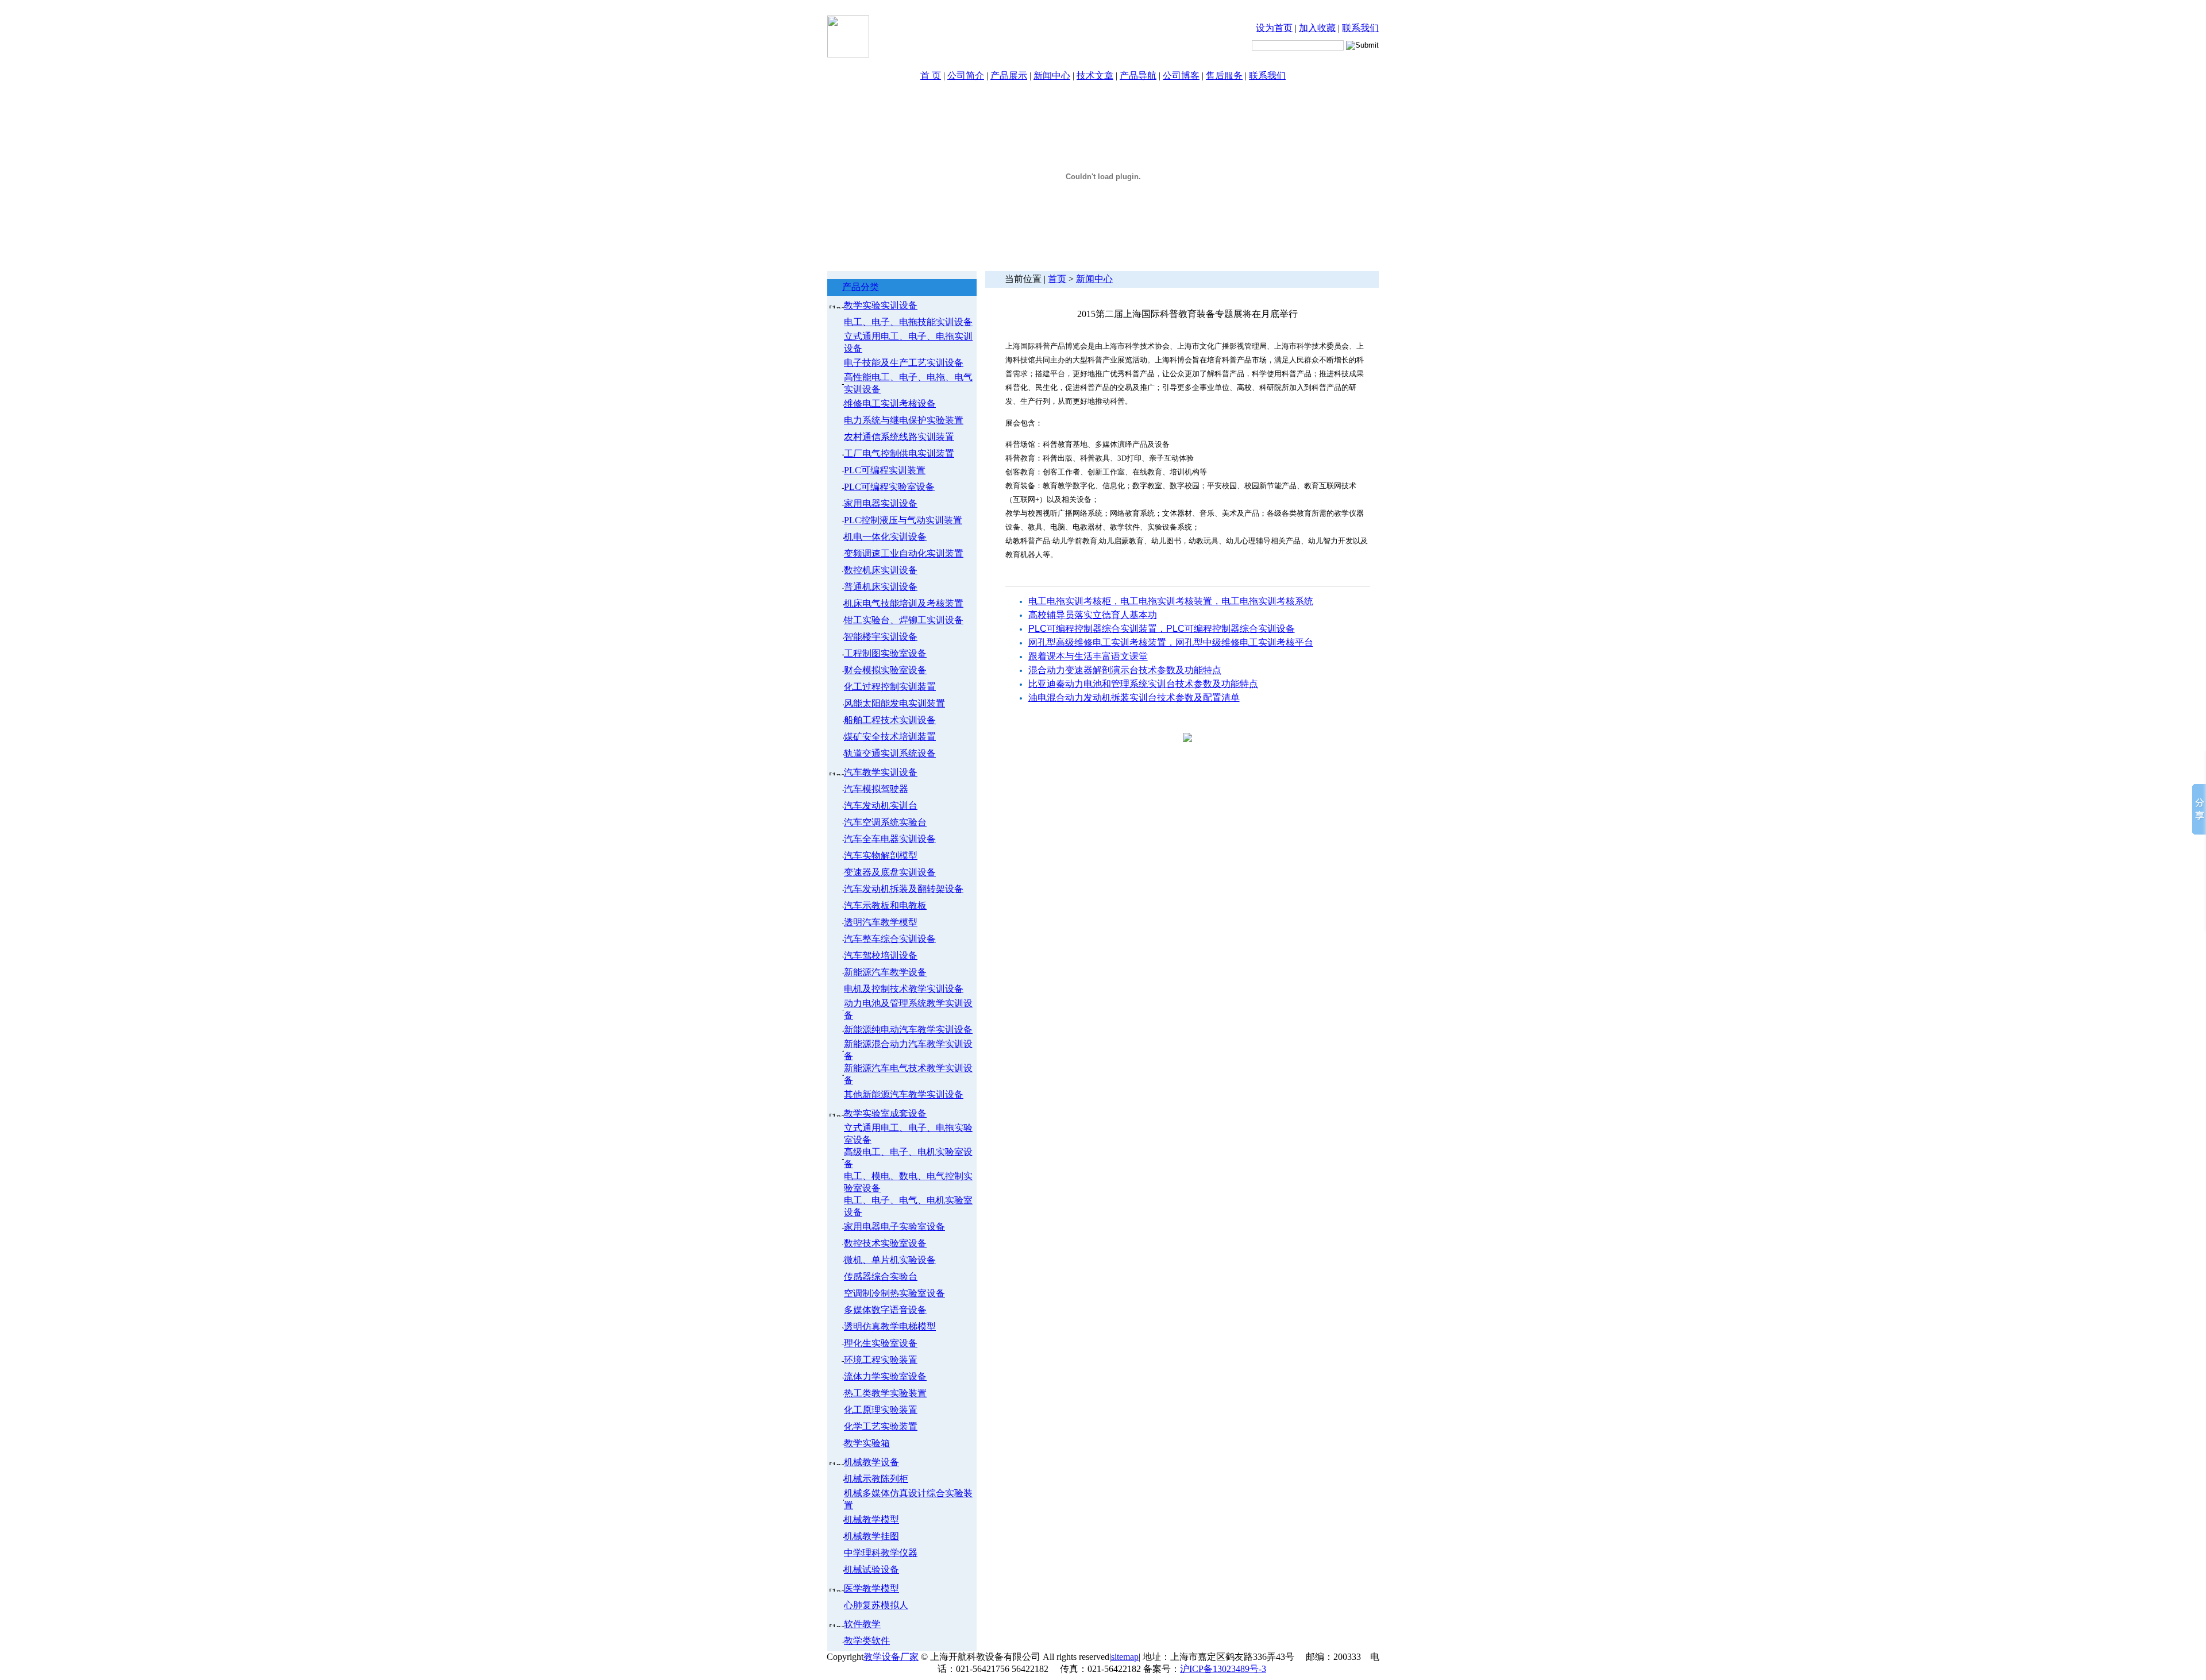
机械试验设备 (871, 1569)
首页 (1057, 279)
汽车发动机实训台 (881, 806)
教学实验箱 (867, 1443)
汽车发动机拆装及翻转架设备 (904, 889)
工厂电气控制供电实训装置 (899, 453)
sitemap (1125, 1657)
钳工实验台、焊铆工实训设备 (904, 620)
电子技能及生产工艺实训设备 (904, 363)
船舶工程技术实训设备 (890, 720)
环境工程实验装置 (881, 1360)
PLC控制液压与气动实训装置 (903, 520)
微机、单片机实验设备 (890, 1260)
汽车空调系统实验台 (885, 822)
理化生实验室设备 (881, 1343)
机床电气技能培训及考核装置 (904, 603)
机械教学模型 (871, 1519)
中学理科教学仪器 (881, 1553)
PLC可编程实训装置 (885, 470)
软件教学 (862, 1624)
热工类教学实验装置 (885, 1393)
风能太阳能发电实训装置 (894, 703)
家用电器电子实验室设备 (894, 1227)
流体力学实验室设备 (885, 1376)
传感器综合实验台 (881, 1277)
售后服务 (1224, 76)
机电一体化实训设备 (885, 537)
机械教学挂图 (871, 1536)
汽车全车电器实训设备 (890, 839)
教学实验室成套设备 (885, 1113)
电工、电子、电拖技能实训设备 (908, 322)
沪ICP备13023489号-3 (1223, 1669)
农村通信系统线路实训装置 (899, 437)
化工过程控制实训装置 (890, 687)
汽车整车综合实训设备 (890, 939)
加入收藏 (1317, 28)
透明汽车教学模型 (881, 922)
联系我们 (1360, 28)
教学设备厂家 (891, 1657)
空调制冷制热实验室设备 (894, 1293)
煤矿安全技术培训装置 (890, 737)
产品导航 (1138, 76)
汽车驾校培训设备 (881, 955)
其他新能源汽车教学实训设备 (904, 1094)
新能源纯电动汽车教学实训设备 (908, 1030)
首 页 (931, 76)
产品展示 (1009, 76)
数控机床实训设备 (881, 570)
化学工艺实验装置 (881, 1426)
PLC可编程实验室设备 (889, 487)
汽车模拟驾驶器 (876, 789)
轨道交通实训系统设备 (890, 753)
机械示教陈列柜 (876, 1479)
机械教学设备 (871, 1462)
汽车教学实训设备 (881, 772)
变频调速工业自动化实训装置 (904, 553)
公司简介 (966, 76)
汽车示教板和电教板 (885, 905)
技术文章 (1095, 76)
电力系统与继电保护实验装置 (904, 420)
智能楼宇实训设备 (881, 637)
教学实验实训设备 (881, 305)
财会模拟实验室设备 (885, 670)
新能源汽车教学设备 (885, 972)
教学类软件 (867, 1641)
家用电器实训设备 (881, 503)
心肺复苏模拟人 (876, 1605)
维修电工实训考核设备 (890, 403)
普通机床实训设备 (881, 587)
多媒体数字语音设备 (885, 1310)
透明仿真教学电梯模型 (890, 1326)
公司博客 (1181, 76)
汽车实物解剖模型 (881, 856)
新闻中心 (1052, 76)
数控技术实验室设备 (885, 1243)
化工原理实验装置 (881, 1410)
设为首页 (1274, 28)
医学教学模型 (871, 1588)
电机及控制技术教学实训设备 (904, 989)
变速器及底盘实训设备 (890, 872)
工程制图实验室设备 (885, 653)
